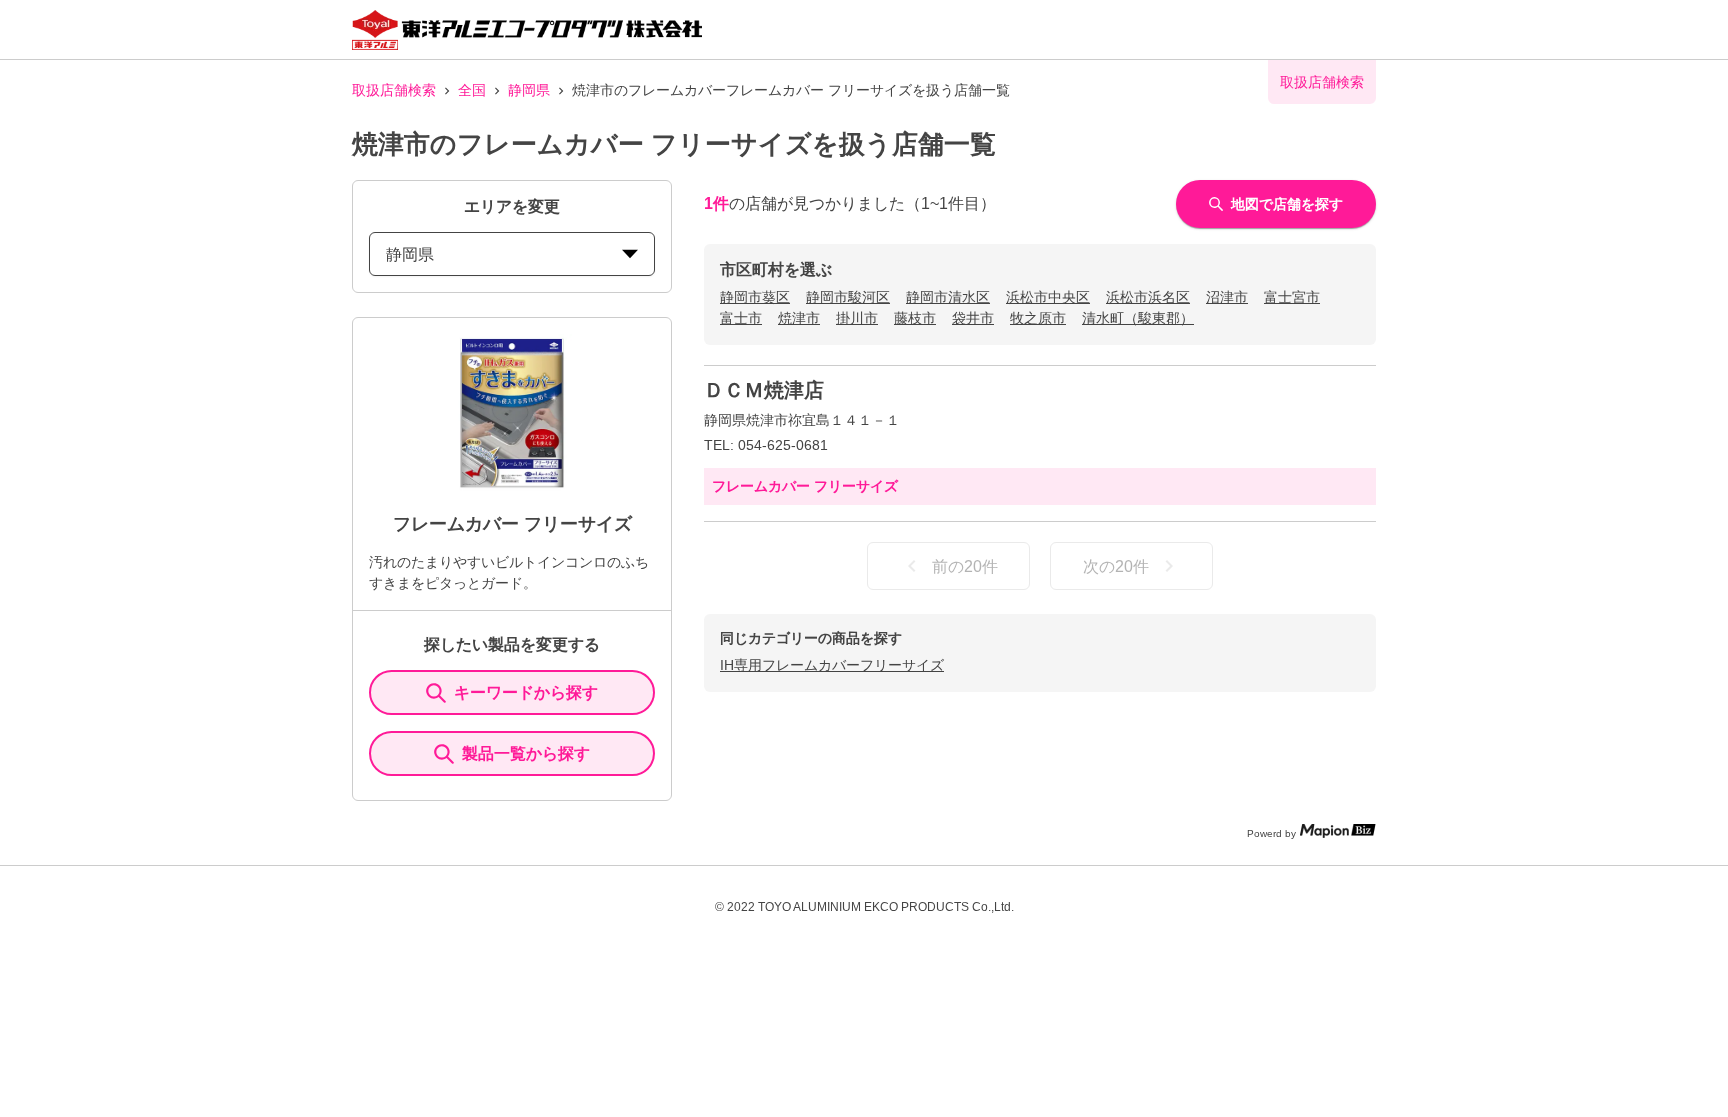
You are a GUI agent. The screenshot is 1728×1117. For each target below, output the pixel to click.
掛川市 (857, 318)
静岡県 (529, 90)
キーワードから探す (526, 692)
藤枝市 (915, 318)
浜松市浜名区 (1148, 297)
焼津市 (799, 318)
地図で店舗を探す (1287, 204)
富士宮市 (1292, 297)
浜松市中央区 (1048, 297)
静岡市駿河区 (848, 297)
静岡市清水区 (948, 297)
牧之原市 (1038, 318)
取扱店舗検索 (394, 90)
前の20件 (965, 566)
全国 (472, 90)
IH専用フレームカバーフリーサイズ (832, 665)
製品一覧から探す (526, 753)
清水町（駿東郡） (1138, 318)
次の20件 (1116, 566)
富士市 (741, 318)
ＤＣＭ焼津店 (764, 390)
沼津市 (1227, 297)
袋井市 (973, 318)
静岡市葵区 (755, 297)
